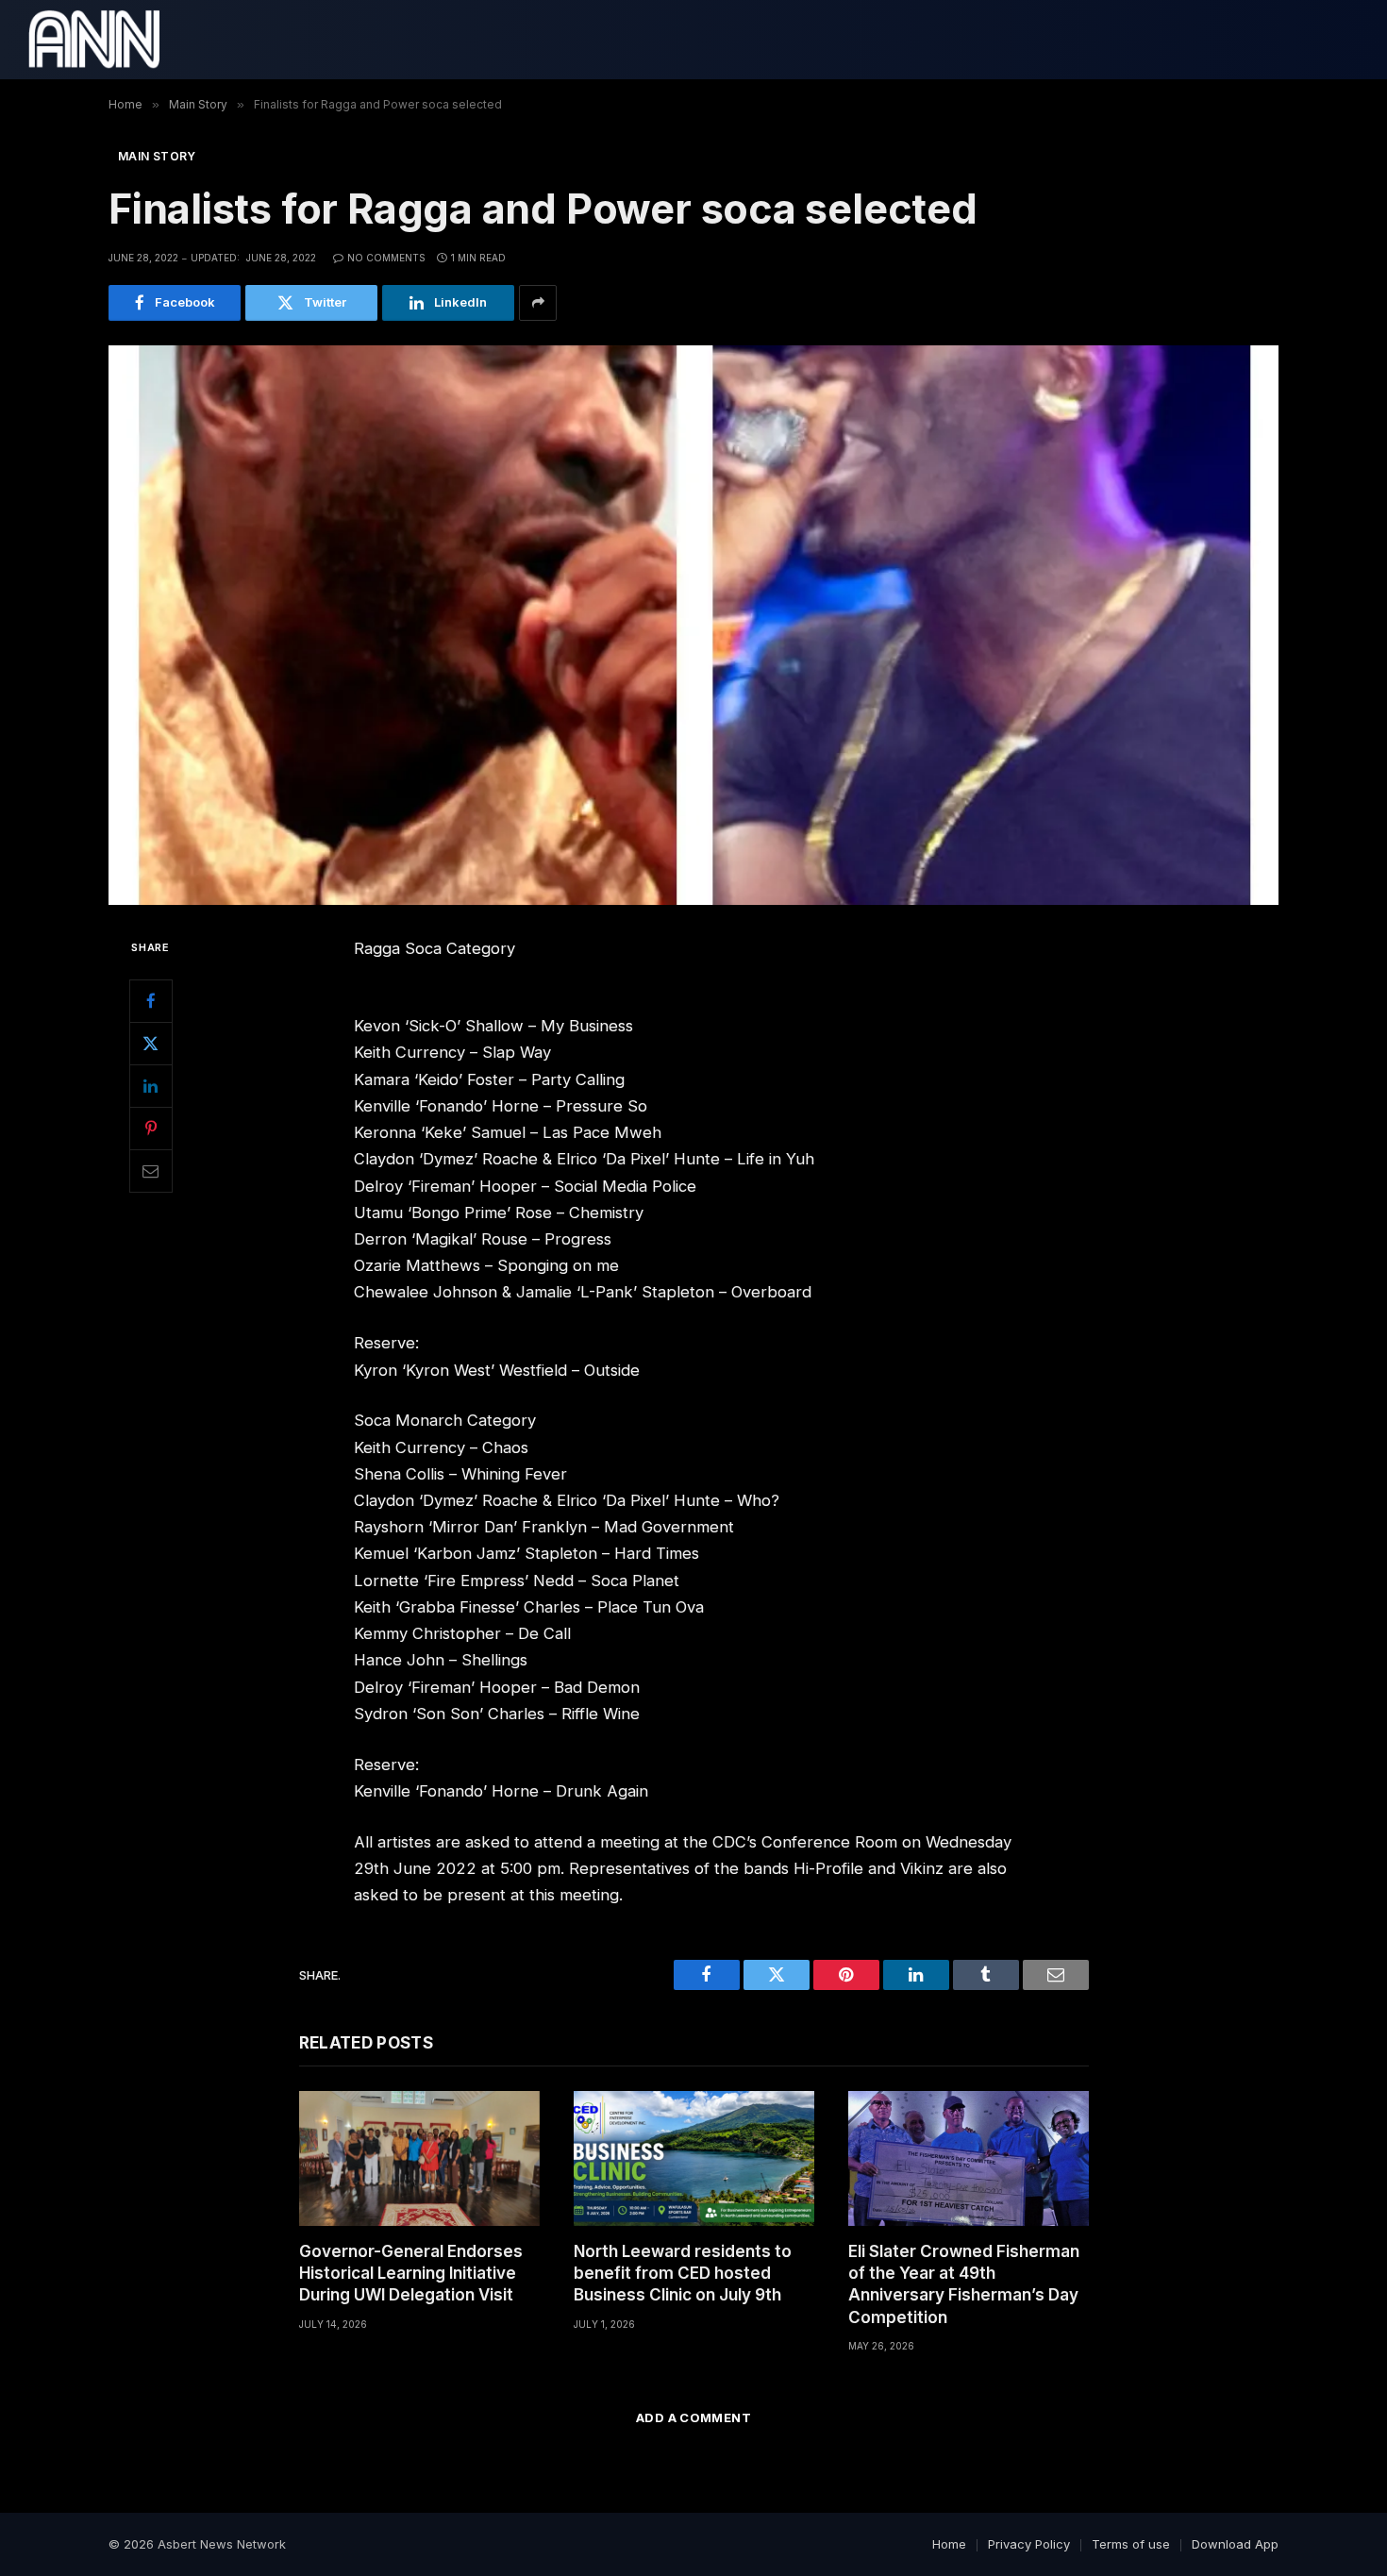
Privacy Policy (1029, 2544)
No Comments (386, 258)
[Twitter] (151, 1044)
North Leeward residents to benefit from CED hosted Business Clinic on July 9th (683, 2273)
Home (949, 2544)
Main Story (157, 156)
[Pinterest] (151, 1129)
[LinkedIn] (151, 1086)
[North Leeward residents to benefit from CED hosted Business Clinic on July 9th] (694, 2158)
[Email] (151, 1171)
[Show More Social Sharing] (538, 303)
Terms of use (1131, 2544)
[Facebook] (151, 1001)
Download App (1235, 2544)
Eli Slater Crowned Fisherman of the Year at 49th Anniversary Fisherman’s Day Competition (964, 2284)
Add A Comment (693, 2417)
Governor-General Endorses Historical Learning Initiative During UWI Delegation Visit (411, 2273)
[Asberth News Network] (94, 40)
